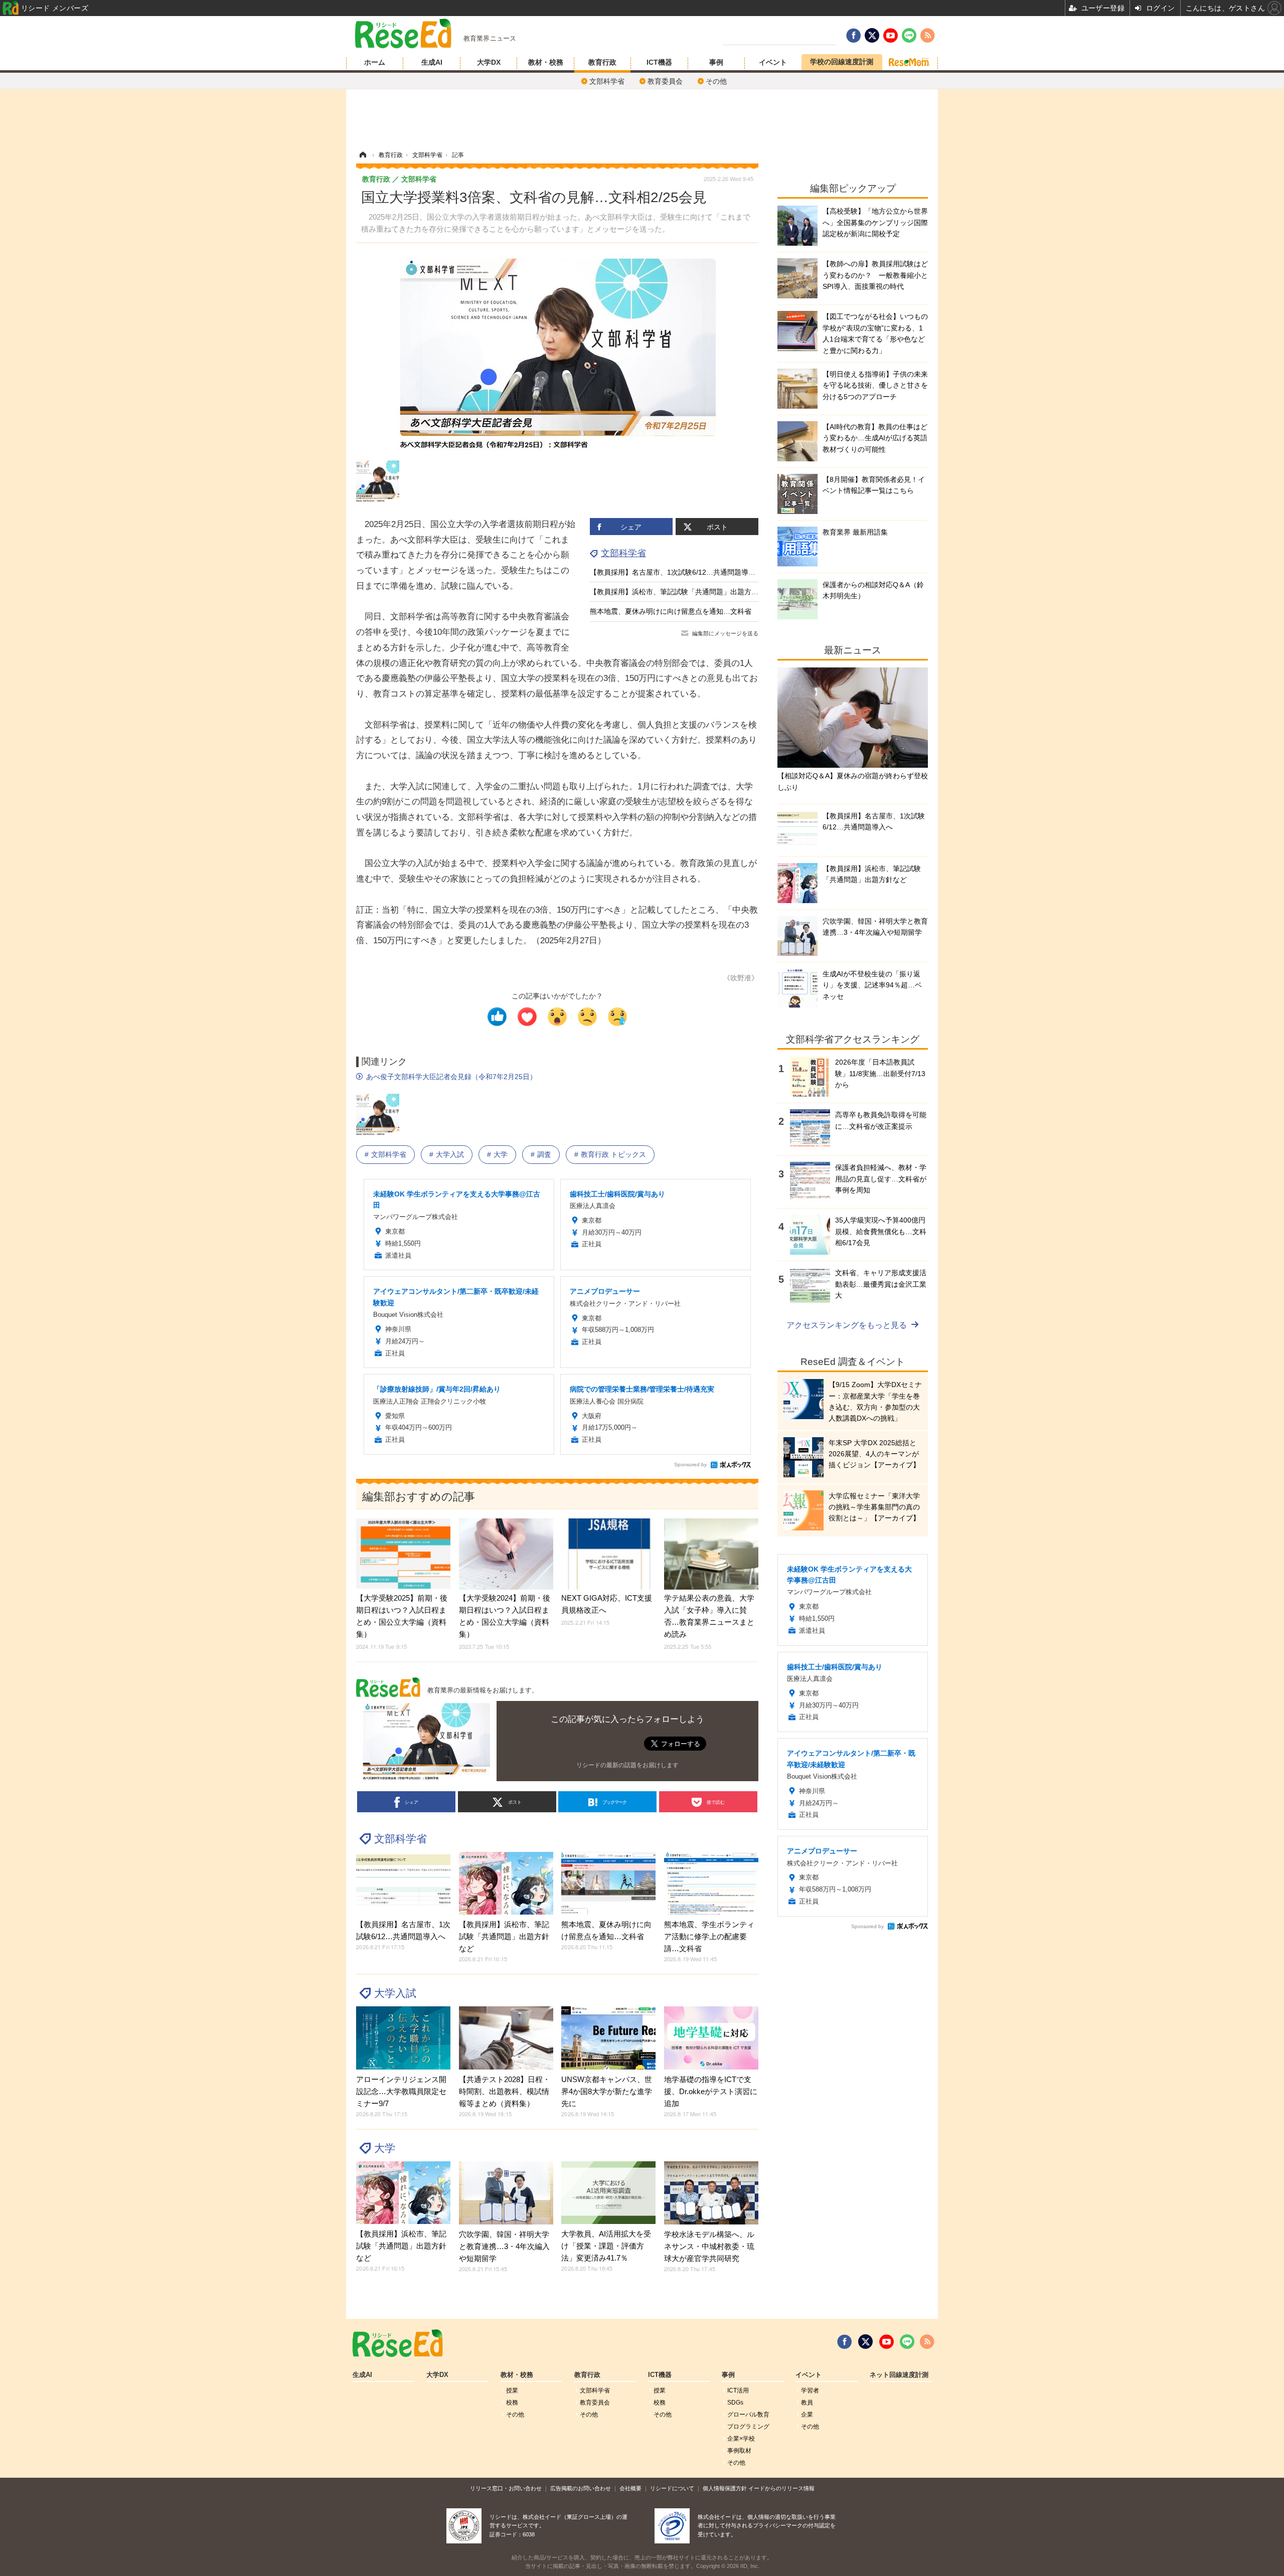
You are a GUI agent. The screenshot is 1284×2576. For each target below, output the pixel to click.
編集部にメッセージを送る (725, 633)
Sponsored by (690, 1465)
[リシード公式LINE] (907, 2342)
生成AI (432, 62)
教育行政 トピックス (613, 1154)
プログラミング (748, 2427)
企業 (807, 2415)
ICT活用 (738, 2390)
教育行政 (602, 62)
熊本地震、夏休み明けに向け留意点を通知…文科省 (671, 611)
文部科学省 (607, 81)
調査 (544, 1154)
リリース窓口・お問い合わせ (506, 2488)
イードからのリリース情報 (781, 2488)
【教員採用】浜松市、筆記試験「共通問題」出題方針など (681, 592)
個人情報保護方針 (725, 2488)
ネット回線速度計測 (899, 2375)
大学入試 (450, 1154)
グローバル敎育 (748, 2415)
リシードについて (672, 2488)
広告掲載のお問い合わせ (581, 2488)
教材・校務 (546, 62)
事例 (716, 62)
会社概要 (630, 2488)
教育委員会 (665, 81)
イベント (773, 62)
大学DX (489, 62)
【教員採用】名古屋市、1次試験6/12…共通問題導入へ (676, 572)
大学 (501, 1154)
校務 (512, 2402)
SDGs (735, 2402)
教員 (807, 2402)
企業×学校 (741, 2439)
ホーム (375, 62)
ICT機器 (659, 62)
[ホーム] (363, 155)
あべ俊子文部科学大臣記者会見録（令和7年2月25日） (451, 1077)
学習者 (810, 2390)
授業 (512, 2390)
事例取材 (739, 2451)
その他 (716, 81)
